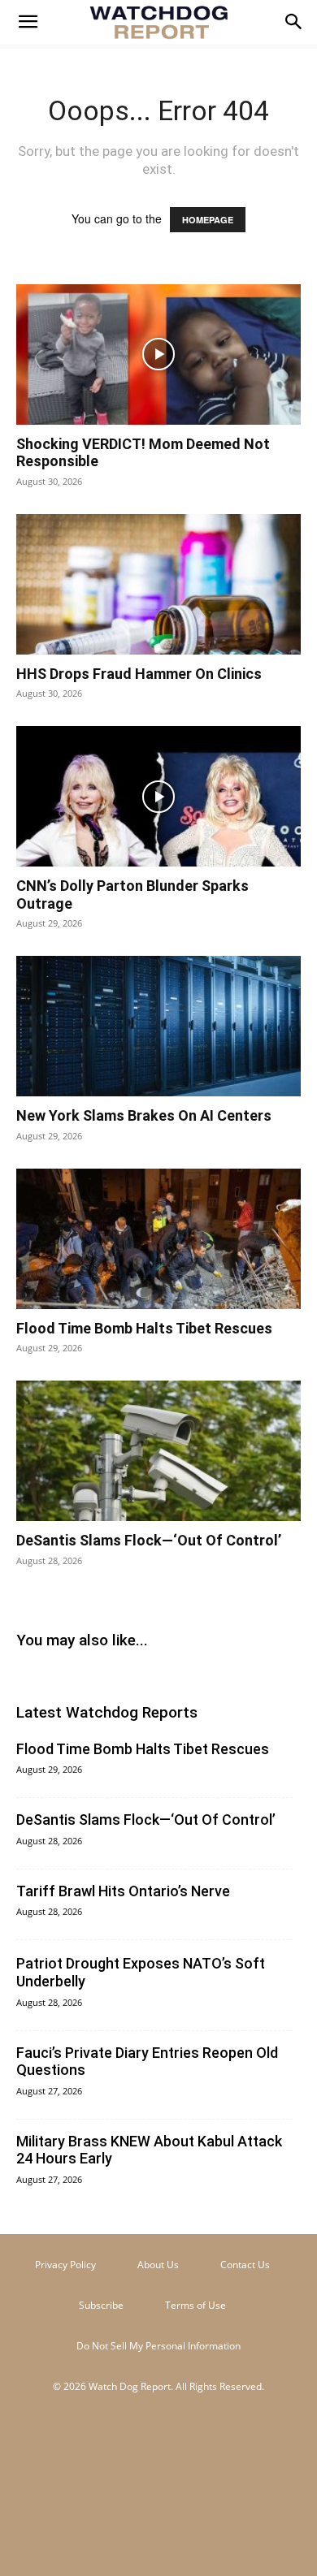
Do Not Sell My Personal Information (158, 2346)
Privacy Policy (65, 2265)
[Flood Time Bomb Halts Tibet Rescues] (158, 1239)
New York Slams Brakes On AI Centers (144, 1115)
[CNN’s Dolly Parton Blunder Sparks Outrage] (158, 796)
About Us (158, 2265)
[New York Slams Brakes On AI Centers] (158, 1026)
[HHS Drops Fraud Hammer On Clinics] (158, 584)
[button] (28, 22)
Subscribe (101, 2305)
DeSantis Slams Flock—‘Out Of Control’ (149, 1540)
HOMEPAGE (208, 220)
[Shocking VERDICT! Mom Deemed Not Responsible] (158, 354)
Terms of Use (195, 2305)
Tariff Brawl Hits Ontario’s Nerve (123, 1891)
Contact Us (245, 2265)
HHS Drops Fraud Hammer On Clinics (139, 674)
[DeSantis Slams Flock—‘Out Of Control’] (158, 1451)
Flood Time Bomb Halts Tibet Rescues (144, 1328)
